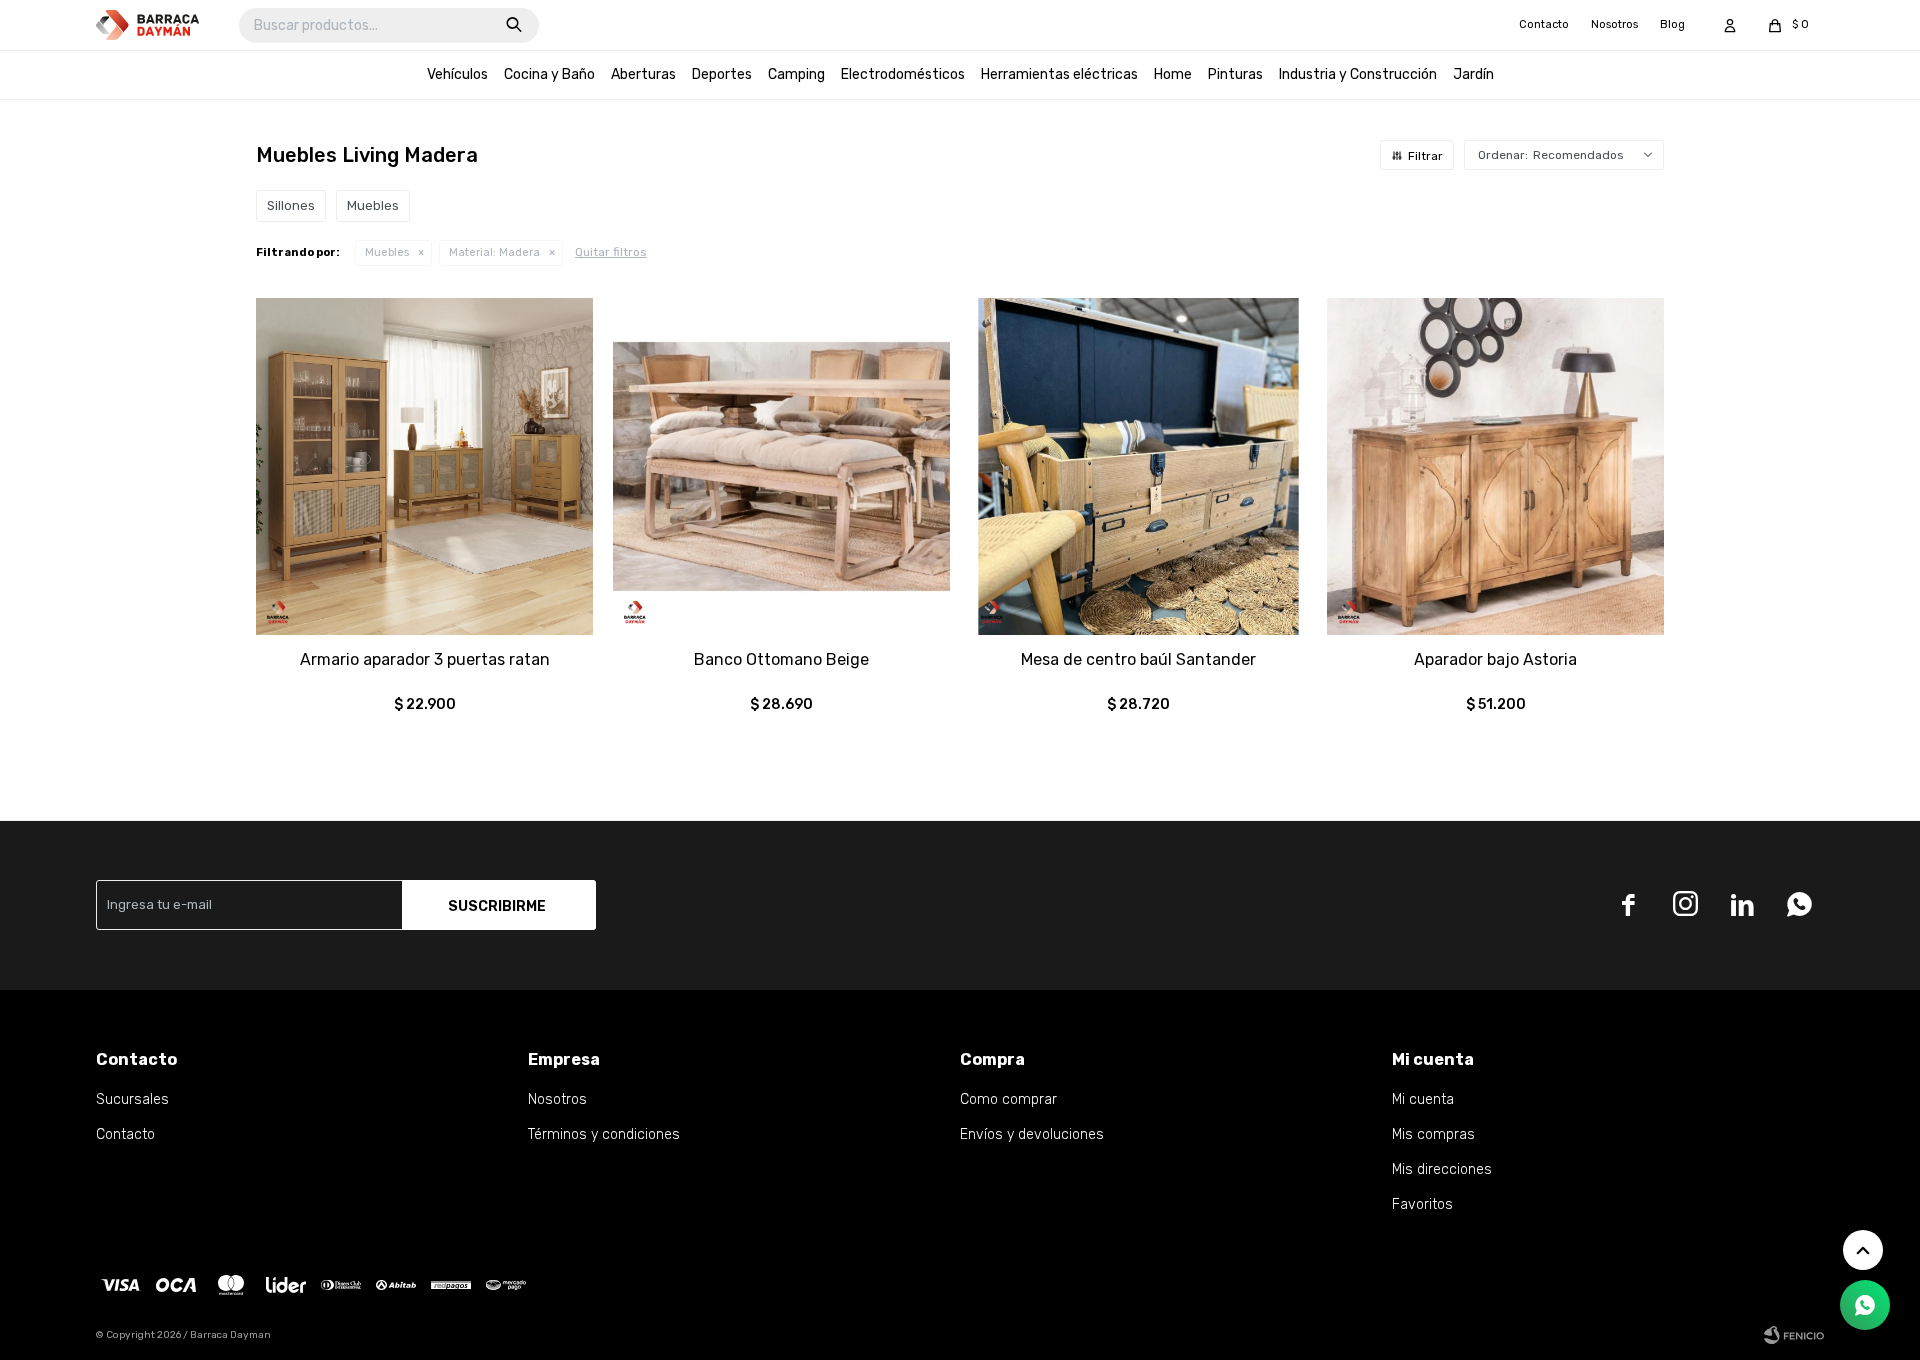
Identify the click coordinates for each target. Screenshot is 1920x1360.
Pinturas (1235, 74)
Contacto (1544, 24)
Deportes (722, 74)
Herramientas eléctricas (1059, 74)
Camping (796, 74)
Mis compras (1433, 1134)
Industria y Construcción (1358, 74)
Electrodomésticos (903, 74)
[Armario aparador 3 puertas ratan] (424, 466)
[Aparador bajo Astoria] (1495, 466)
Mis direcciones (1442, 1169)
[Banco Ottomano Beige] (781, 466)
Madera (494, 252)
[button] (514, 25)
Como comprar (1008, 1099)
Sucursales (132, 1099)
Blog (1672, 24)
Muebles (387, 252)
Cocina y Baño (549, 74)
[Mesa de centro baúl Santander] (1138, 466)
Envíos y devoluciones (1032, 1134)
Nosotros (1614, 24)
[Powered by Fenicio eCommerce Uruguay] (1794, 1335)
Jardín (1473, 74)
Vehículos (457, 74)
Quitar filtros (611, 252)
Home (1173, 74)
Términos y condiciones (604, 1134)
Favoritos (1422, 1204)
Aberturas (643, 74)
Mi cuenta (1423, 1099)
